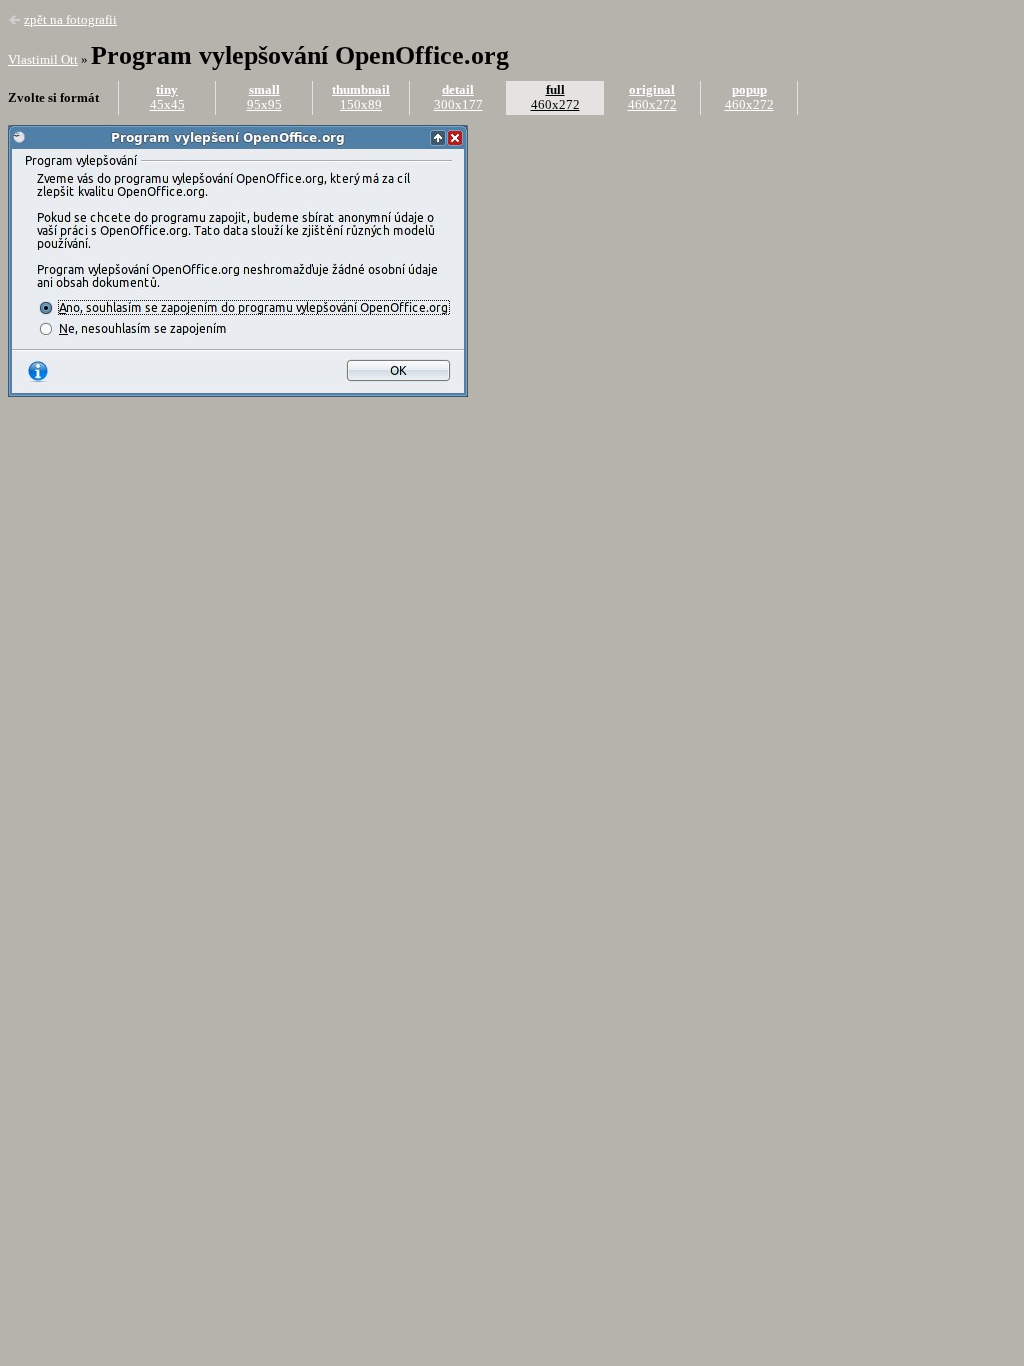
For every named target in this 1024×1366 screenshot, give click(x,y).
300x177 (458, 97)
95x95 (264, 97)
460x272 (555, 97)
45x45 (167, 97)
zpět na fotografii (70, 20)
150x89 (361, 97)
